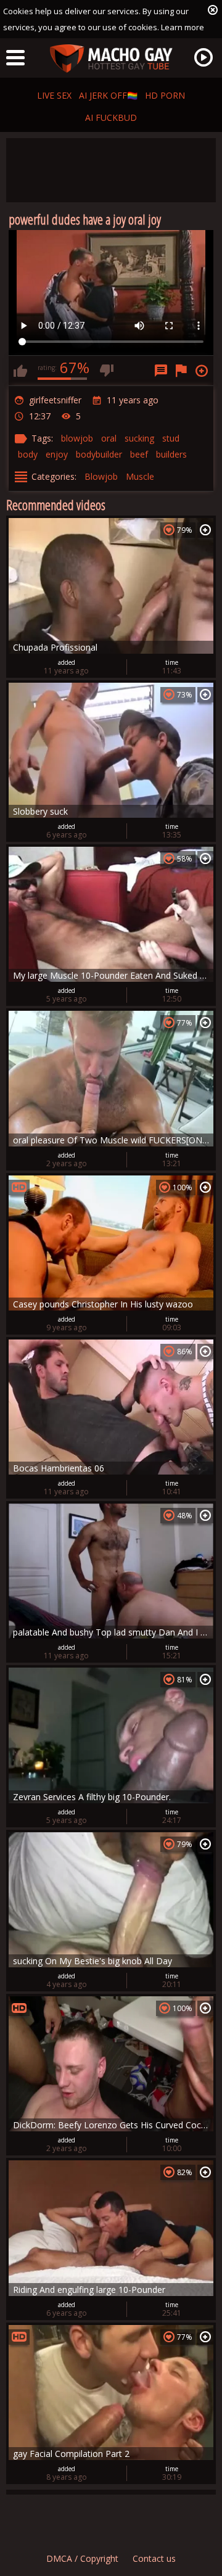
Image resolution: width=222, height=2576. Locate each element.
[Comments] (161, 371)
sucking (139, 438)
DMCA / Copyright (82, 2558)
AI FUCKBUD (111, 117)
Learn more (183, 27)
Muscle (140, 476)
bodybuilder (99, 454)
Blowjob (101, 476)
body (28, 454)
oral (109, 438)
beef (139, 454)
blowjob (77, 438)
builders (171, 454)
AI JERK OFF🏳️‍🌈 (108, 95)
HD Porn (165, 95)
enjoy (57, 454)
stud (171, 438)
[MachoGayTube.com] (111, 59)
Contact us (154, 2558)
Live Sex (54, 95)
